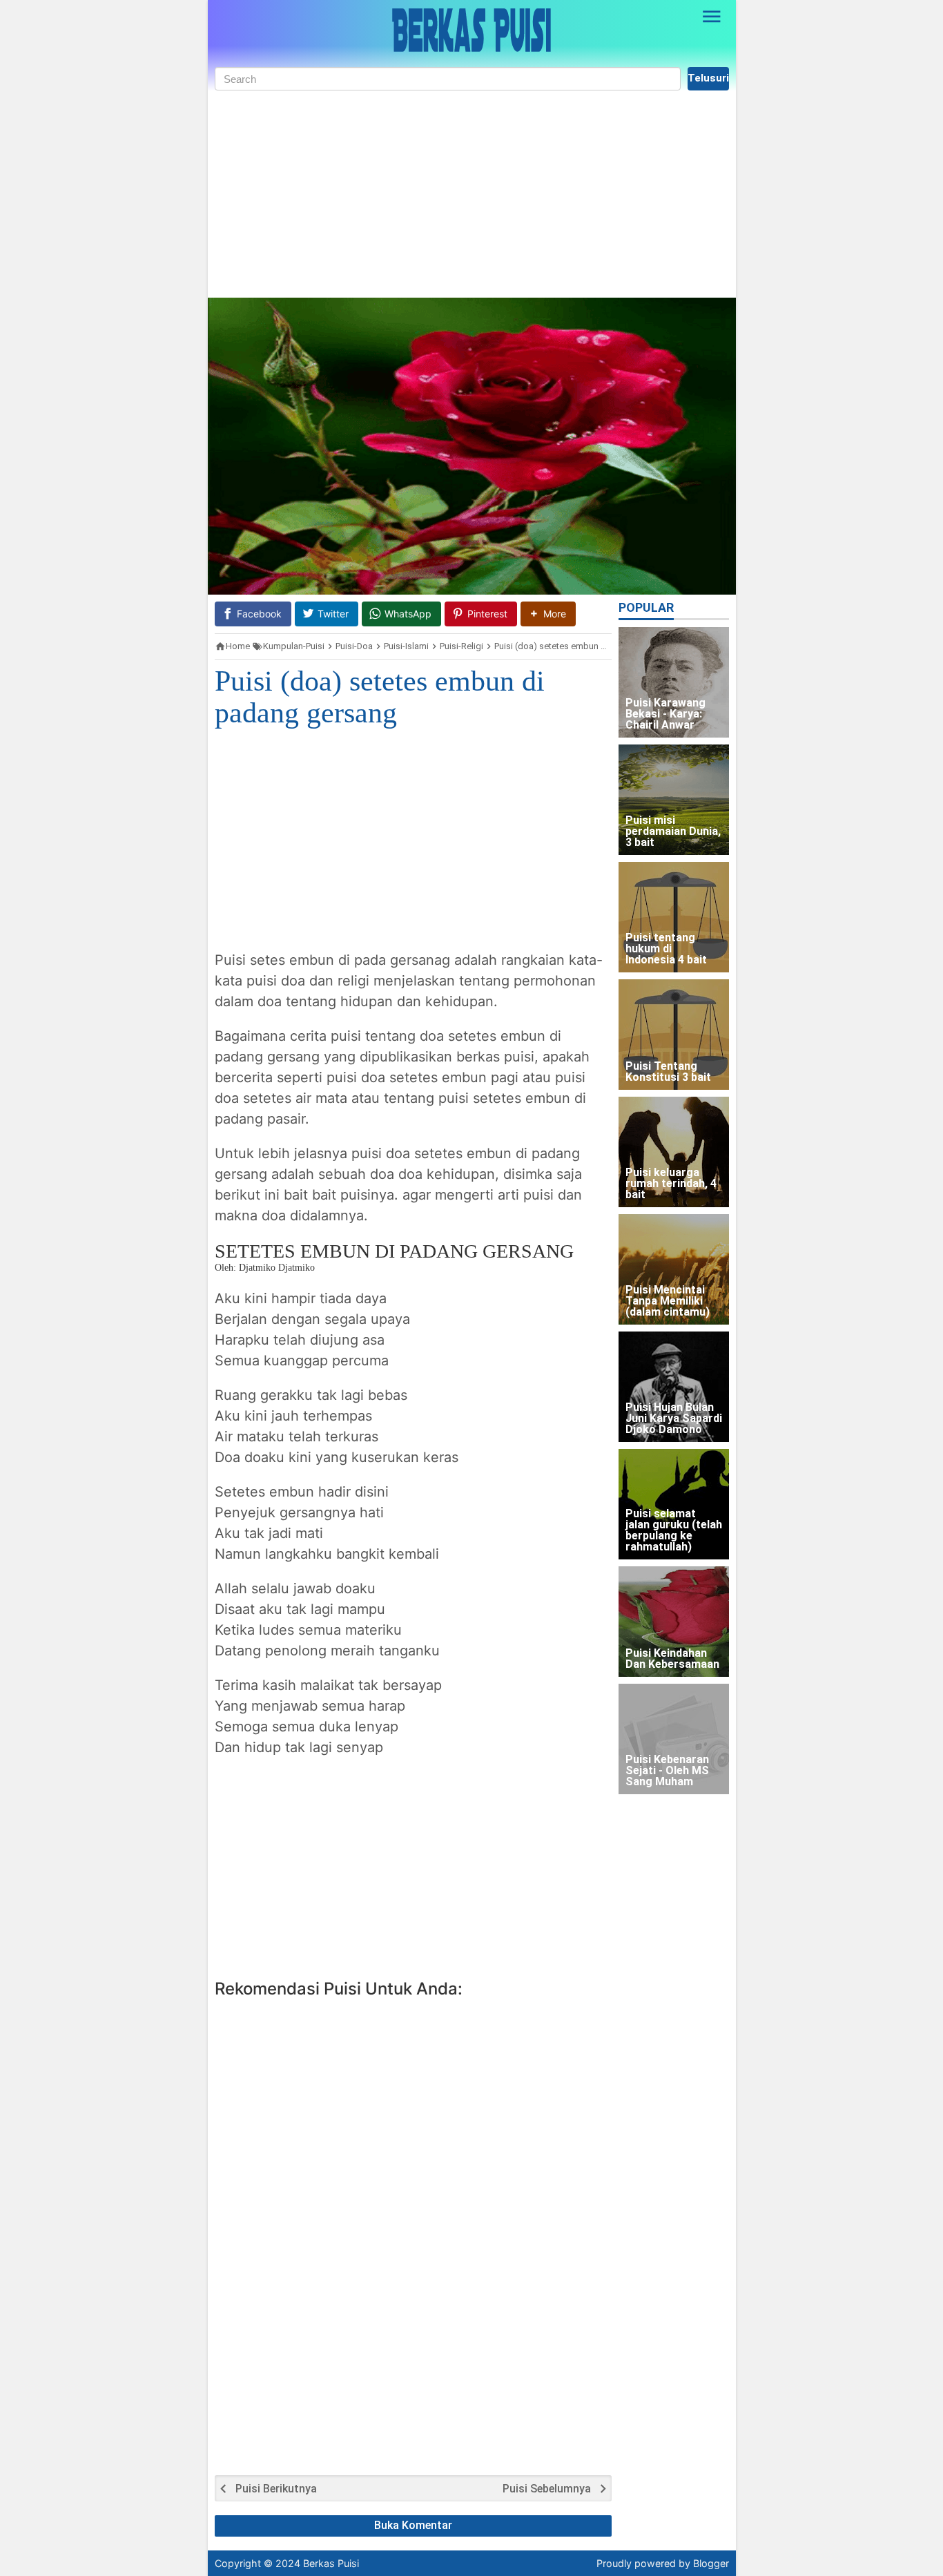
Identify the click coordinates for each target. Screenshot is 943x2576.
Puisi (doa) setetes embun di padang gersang (380, 697)
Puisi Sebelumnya (547, 2489)
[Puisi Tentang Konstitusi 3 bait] (674, 1035)
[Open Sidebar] (712, 17)
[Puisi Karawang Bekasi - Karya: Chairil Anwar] (674, 682)
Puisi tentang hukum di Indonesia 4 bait (666, 949)
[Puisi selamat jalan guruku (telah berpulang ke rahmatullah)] (674, 1504)
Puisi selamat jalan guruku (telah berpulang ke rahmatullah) (674, 1531)
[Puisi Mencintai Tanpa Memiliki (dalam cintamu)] (674, 1269)
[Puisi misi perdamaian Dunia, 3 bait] (674, 800)
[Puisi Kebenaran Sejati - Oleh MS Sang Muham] (674, 1739)
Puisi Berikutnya (276, 2489)
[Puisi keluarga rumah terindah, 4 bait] (674, 1152)
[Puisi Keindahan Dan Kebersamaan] (674, 1622)
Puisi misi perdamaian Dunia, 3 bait (673, 832)
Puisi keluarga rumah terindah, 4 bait (671, 1184)
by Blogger (704, 2563)
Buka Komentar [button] (413, 2525)
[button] (548, 614)
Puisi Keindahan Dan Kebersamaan (672, 1659)
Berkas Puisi (331, 2563)
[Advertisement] (472, 194)
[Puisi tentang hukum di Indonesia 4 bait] (674, 917)
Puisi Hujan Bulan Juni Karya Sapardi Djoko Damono (674, 1419)
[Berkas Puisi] (471, 30)
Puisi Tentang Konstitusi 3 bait (668, 1072)
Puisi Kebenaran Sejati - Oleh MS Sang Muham (667, 1771)
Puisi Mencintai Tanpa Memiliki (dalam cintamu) (668, 1301)
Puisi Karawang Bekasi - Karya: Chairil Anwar (665, 714)
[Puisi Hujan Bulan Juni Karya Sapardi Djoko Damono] (674, 1387)
